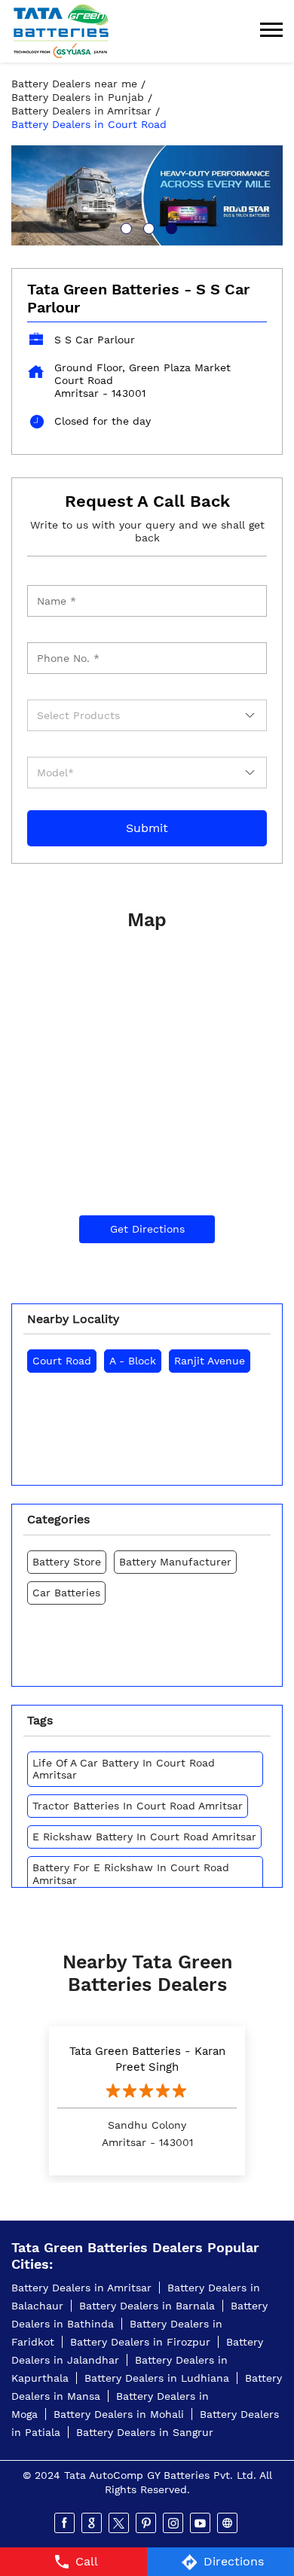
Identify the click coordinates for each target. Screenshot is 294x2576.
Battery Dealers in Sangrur (145, 2432)
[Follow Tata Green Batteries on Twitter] (120, 2523)
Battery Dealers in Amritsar (81, 2288)
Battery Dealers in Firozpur (140, 2342)
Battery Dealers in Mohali (119, 2414)
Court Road (62, 1361)
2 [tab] (147, 227)
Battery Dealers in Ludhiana (157, 2378)
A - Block (133, 1361)
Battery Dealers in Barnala (147, 2306)
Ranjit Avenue (210, 1361)
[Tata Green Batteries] (61, 31)
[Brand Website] (228, 2523)
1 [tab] (124, 227)
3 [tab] (170, 227)
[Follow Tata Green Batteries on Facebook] (66, 2523)
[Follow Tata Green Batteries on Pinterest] (147, 2523)
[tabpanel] (147, 195)
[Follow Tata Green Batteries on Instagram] (174, 2523)
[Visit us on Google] (93, 2523)
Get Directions (147, 1229)
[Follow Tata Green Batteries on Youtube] (201, 2523)
